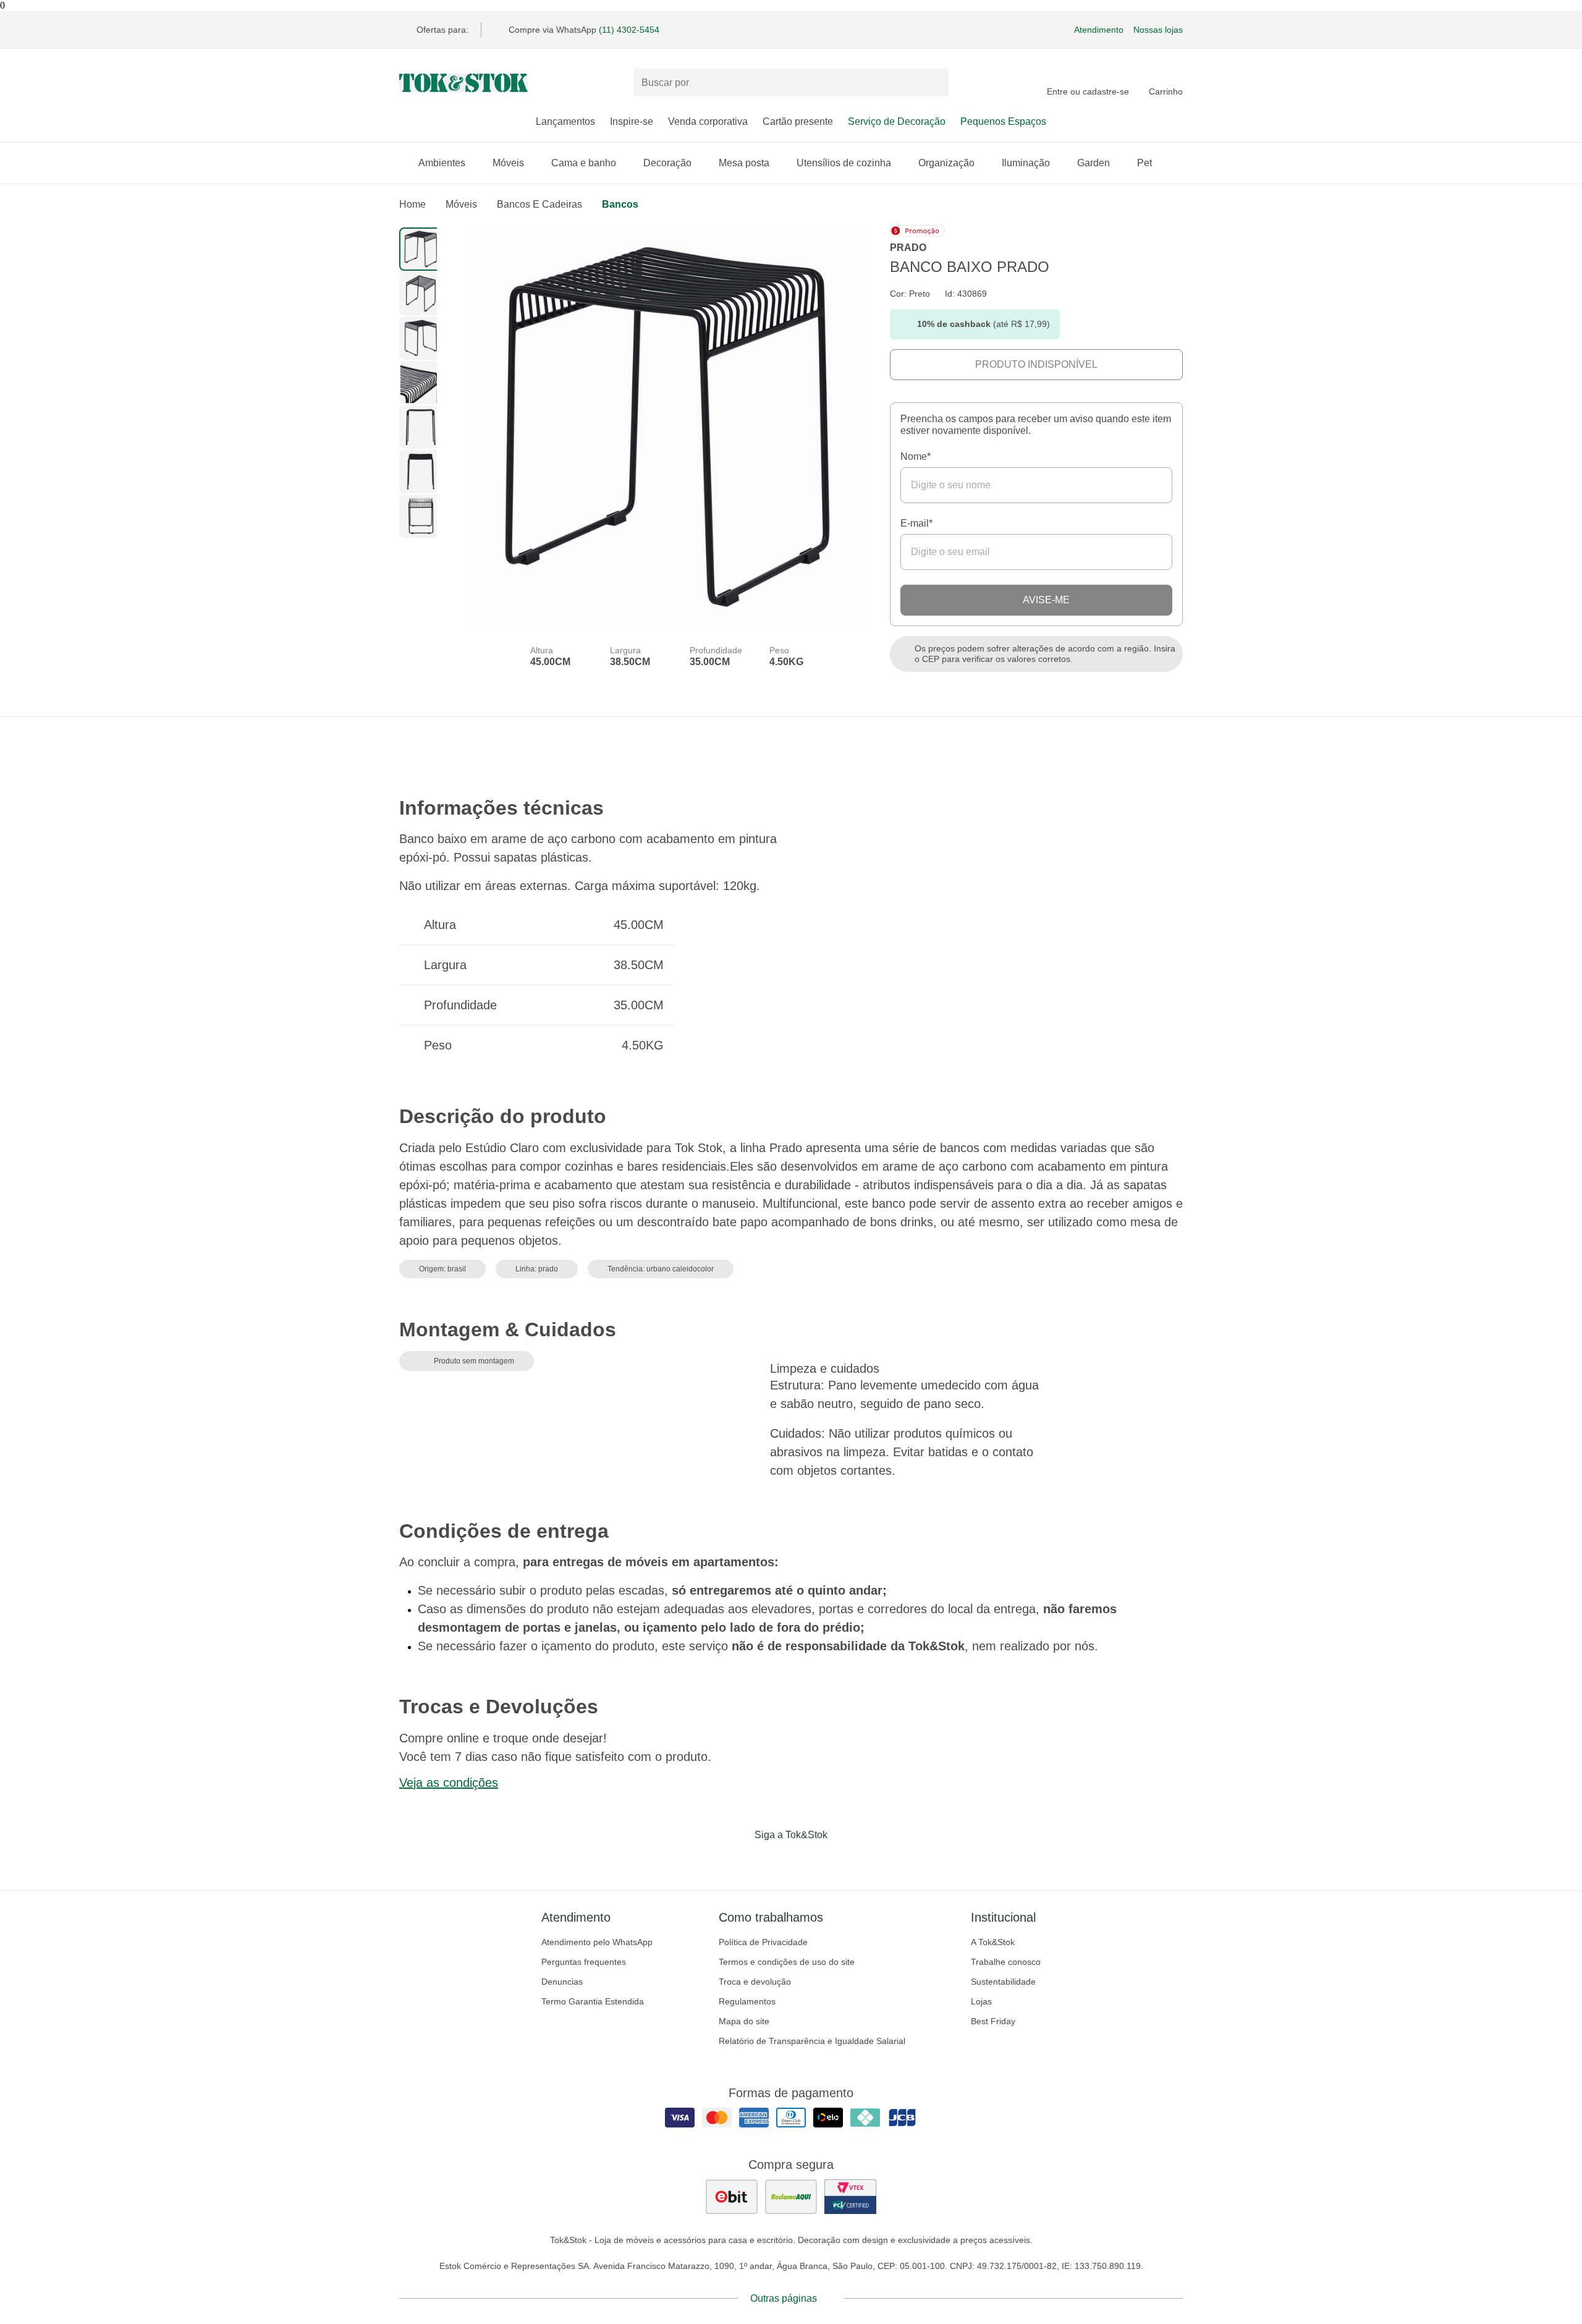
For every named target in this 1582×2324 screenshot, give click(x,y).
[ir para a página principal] (463, 83)
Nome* (916, 456)
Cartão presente (798, 121)
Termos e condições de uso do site (787, 1962)
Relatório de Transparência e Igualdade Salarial (812, 2041)
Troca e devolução (755, 1982)
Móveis (508, 163)
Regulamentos (747, 2001)
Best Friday (993, 2021)
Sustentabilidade (1003, 1982)
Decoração (667, 163)
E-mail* (916, 523)
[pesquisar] (934, 83)
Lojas (981, 2001)
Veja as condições (449, 1783)
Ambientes (442, 163)
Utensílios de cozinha (844, 163)
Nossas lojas (1158, 30)
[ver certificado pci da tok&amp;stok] (850, 2197)
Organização (946, 163)
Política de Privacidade (763, 1942)
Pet (1144, 163)
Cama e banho (584, 163)
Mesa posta (744, 163)
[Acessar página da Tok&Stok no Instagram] (774, 1860)
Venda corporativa (708, 121)
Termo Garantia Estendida (593, 2001)
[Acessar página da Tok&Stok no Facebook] (739, 1860)
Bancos (620, 204)
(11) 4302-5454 (629, 30)
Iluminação (1026, 163)
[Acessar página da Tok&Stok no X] (843, 1860)
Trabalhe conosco (1006, 1962)
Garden (1093, 163)
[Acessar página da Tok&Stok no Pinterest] (808, 1860)
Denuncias (562, 1982)
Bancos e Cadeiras (539, 204)
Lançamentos (565, 121)
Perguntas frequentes (584, 1962)
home (412, 204)
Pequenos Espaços (1003, 121)
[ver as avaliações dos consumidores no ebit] (732, 2197)
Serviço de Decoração (897, 121)
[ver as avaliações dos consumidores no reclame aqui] (791, 2197)
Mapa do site (744, 2021)
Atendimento (1099, 30)
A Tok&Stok (993, 1942)
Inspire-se (632, 121)
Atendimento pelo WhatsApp (597, 1942)
